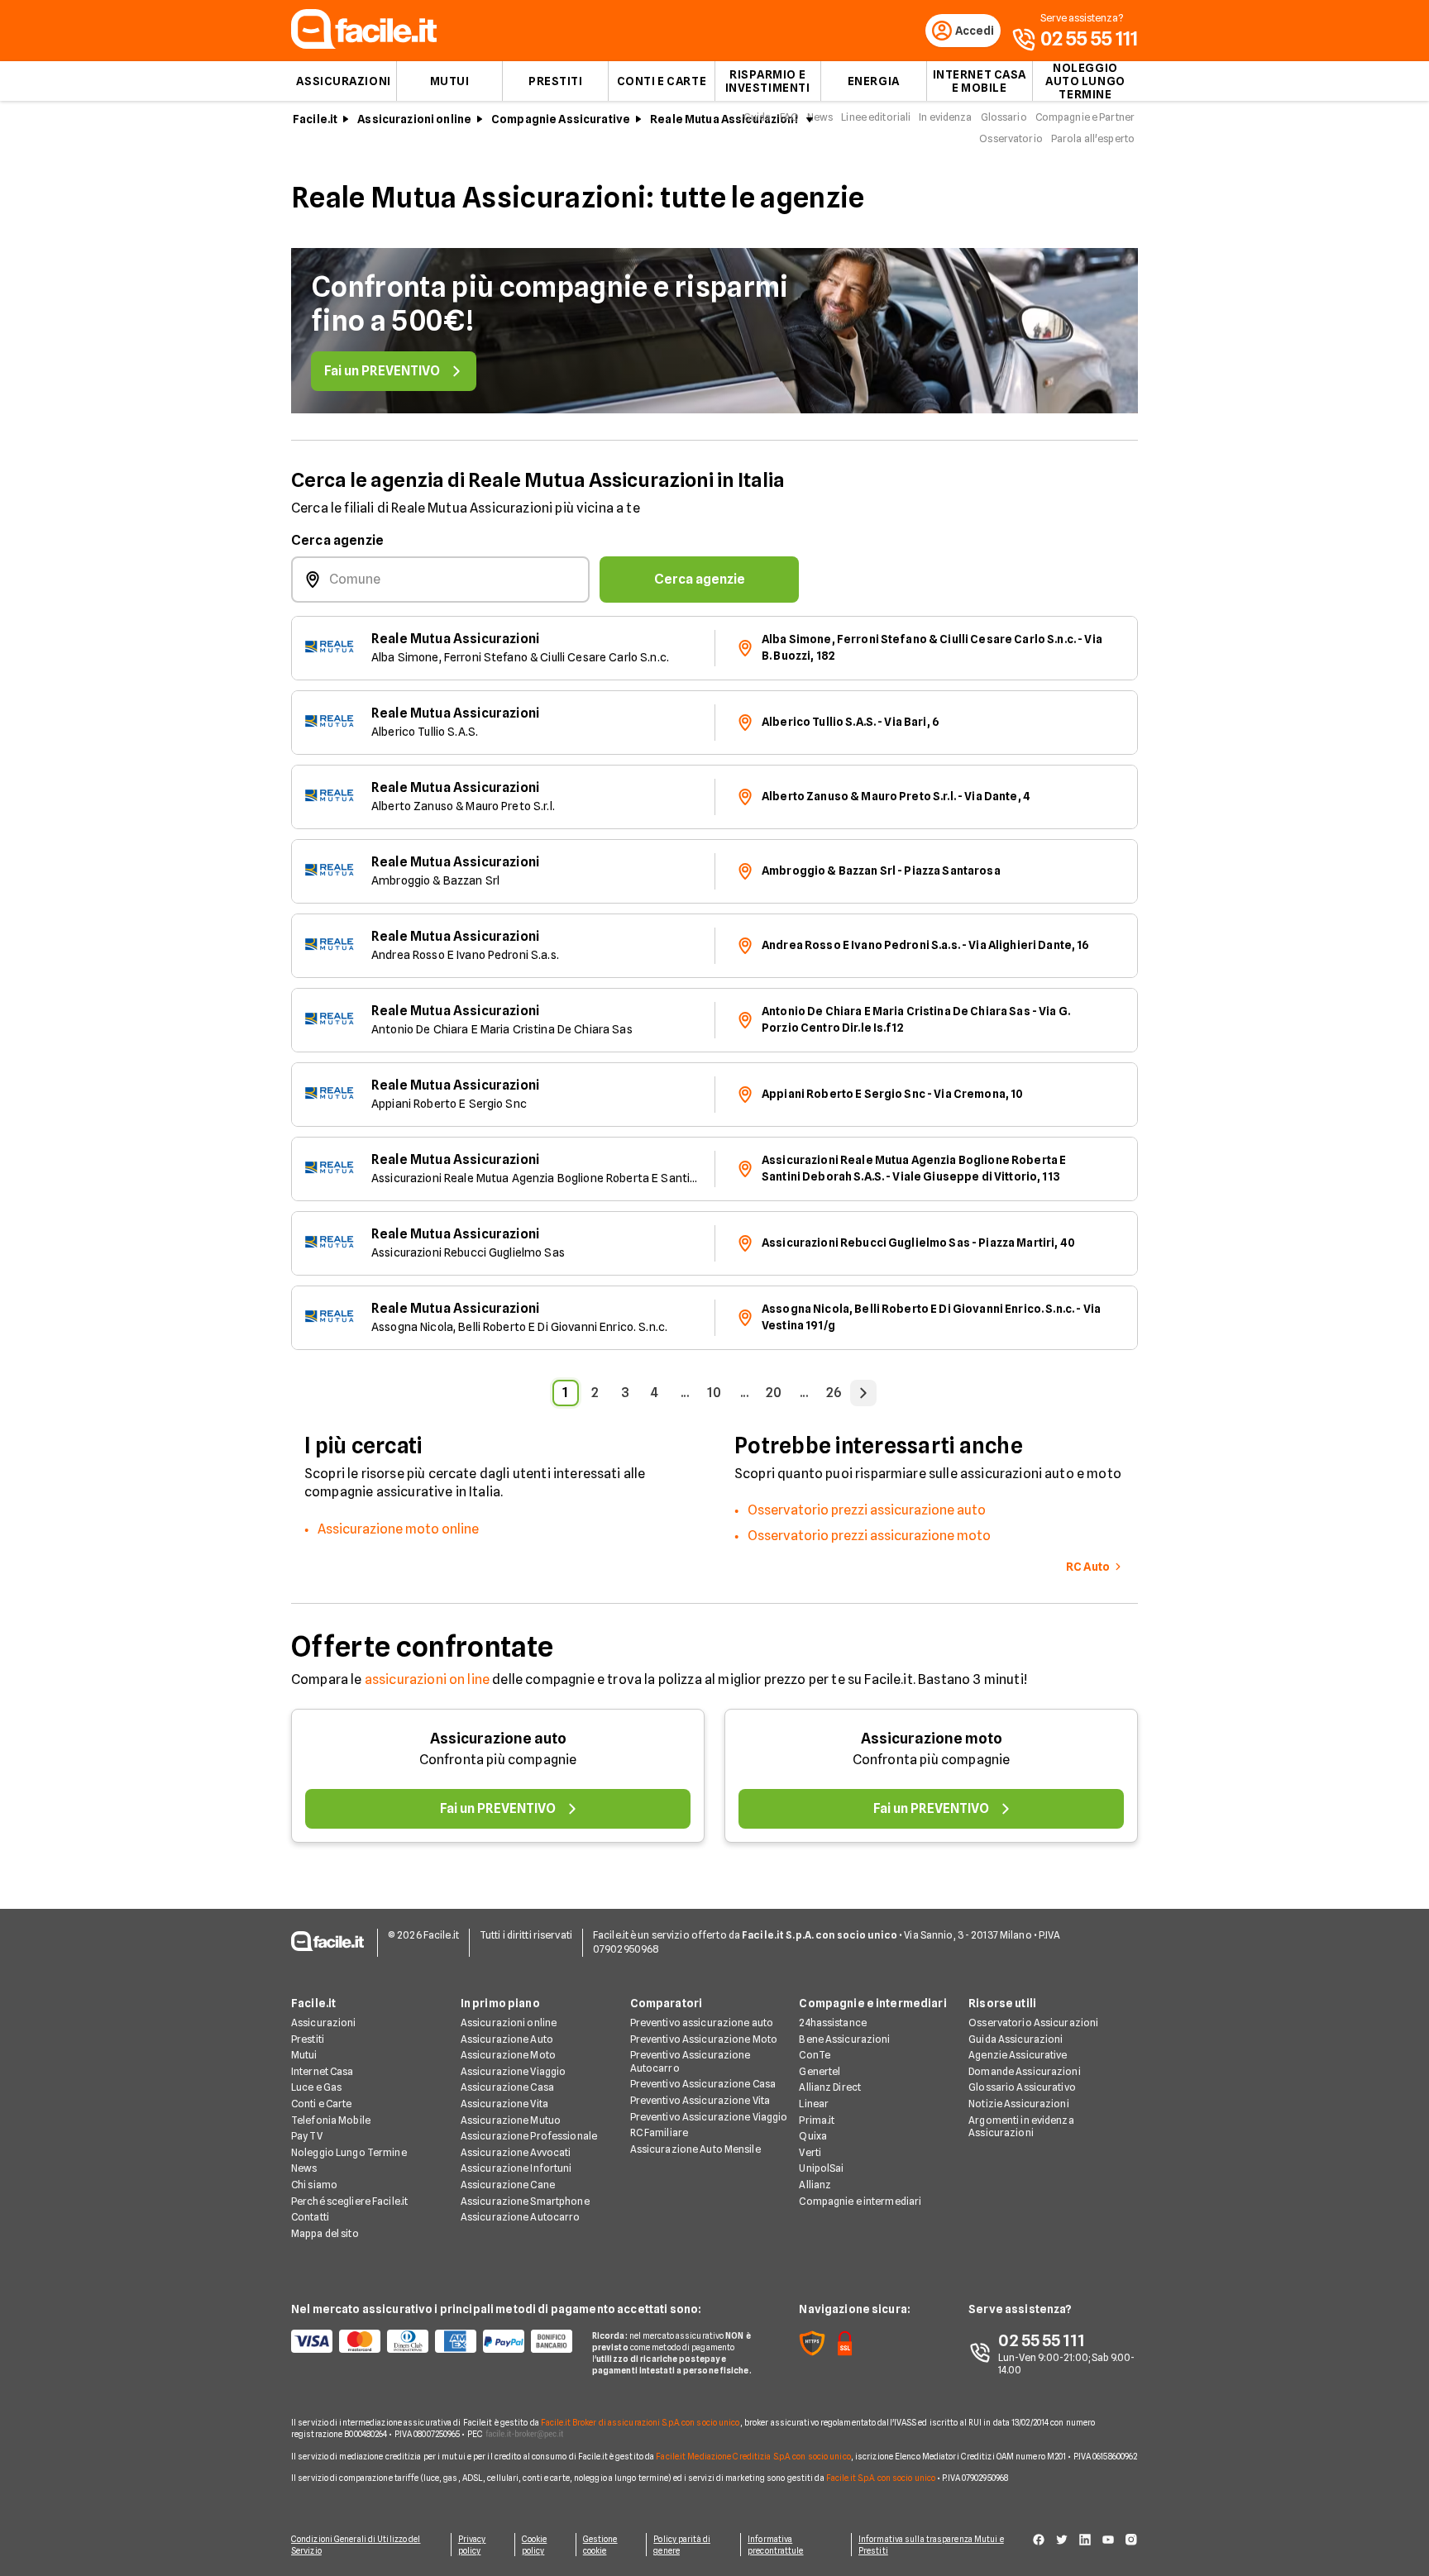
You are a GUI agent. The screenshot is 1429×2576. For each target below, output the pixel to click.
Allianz (815, 2185)
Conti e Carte (662, 81)
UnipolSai (821, 2168)
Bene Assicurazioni (844, 2039)
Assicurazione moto (932, 1738)
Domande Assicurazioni (1025, 2071)
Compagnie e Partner (1085, 117)
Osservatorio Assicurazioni (1033, 2023)
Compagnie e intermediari (860, 2201)
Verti (810, 2152)
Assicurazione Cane (508, 2185)
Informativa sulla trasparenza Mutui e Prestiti (931, 2545)
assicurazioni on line (427, 1679)
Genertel (820, 2071)
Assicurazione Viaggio (514, 2071)
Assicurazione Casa (507, 2087)
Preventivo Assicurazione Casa (703, 2084)
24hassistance (833, 2023)
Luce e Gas (316, 2087)
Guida (758, 117)
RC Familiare (659, 2132)
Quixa (813, 2136)
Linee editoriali (876, 117)
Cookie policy (535, 2545)
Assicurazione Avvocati (516, 2152)
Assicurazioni (343, 81)
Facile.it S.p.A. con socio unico (881, 2478)
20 (774, 1393)
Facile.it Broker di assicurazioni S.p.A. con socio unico (640, 2422)
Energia (874, 81)
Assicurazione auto (498, 1738)
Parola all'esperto (1093, 138)
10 (714, 1393)
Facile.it (315, 119)
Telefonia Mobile (331, 2120)
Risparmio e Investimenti (768, 81)
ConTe (815, 2055)
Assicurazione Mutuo (511, 2120)
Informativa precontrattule (775, 2545)
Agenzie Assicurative (1018, 2055)
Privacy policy (472, 2545)
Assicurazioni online (414, 119)
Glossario (1004, 117)
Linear (814, 2104)
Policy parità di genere (682, 2545)
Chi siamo (314, 2185)
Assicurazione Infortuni (516, 2168)
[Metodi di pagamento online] (432, 2341)
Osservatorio (1011, 138)
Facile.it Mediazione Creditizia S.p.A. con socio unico (753, 2456)
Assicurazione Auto (507, 2039)
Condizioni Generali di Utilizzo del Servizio (356, 2545)
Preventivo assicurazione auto (702, 2023)
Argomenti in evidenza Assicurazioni (1021, 2127)
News (820, 117)
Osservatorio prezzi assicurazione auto (867, 1510)
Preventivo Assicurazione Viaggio (709, 2117)
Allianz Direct (830, 2087)
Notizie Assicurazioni (1019, 2104)
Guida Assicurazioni (1016, 2039)
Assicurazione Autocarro (521, 2217)
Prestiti (555, 81)
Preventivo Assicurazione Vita (700, 2100)
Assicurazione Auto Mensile (695, 2149)
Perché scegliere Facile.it (349, 2201)
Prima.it (817, 2120)
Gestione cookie (600, 2545)
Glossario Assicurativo (1022, 2087)
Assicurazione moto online (398, 1529)
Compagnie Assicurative (561, 119)
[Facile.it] (364, 44)
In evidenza (945, 117)
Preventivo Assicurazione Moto (704, 2039)
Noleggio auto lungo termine (1085, 81)
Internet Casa (323, 2071)
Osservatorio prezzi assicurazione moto (869, 1536)
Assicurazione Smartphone (525, 2201)
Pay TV (307, 2136)
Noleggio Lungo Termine (349, 2152)
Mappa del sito (325, 2233)
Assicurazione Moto (508, 2055)
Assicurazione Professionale (529, 2136)
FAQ (789, 117)
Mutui (450, 81)
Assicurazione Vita (504, 2104)
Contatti (310, 2217)
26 (834, 1393)
